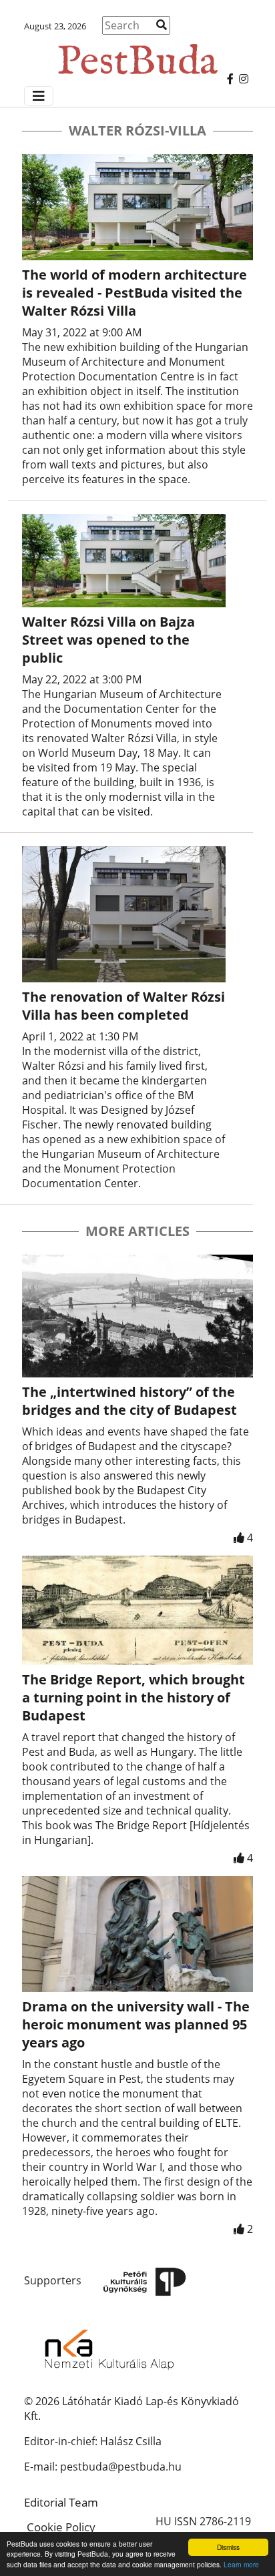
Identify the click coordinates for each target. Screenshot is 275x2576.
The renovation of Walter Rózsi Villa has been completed (123, 1006)
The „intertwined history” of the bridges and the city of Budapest (129, 1401)
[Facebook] (230, 79)
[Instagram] (244, 79)
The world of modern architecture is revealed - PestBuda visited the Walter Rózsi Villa (134, 293)
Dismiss (228, 2547)
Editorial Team (61, 2502)
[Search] (162, 25)
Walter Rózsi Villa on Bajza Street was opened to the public (108, 640)
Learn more (241, 2564)
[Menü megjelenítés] (39, 96)
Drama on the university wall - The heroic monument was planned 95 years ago (136, 2024)
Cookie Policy (61, 2527)
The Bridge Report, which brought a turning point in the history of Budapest (133, 1697)
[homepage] (137, 53)
